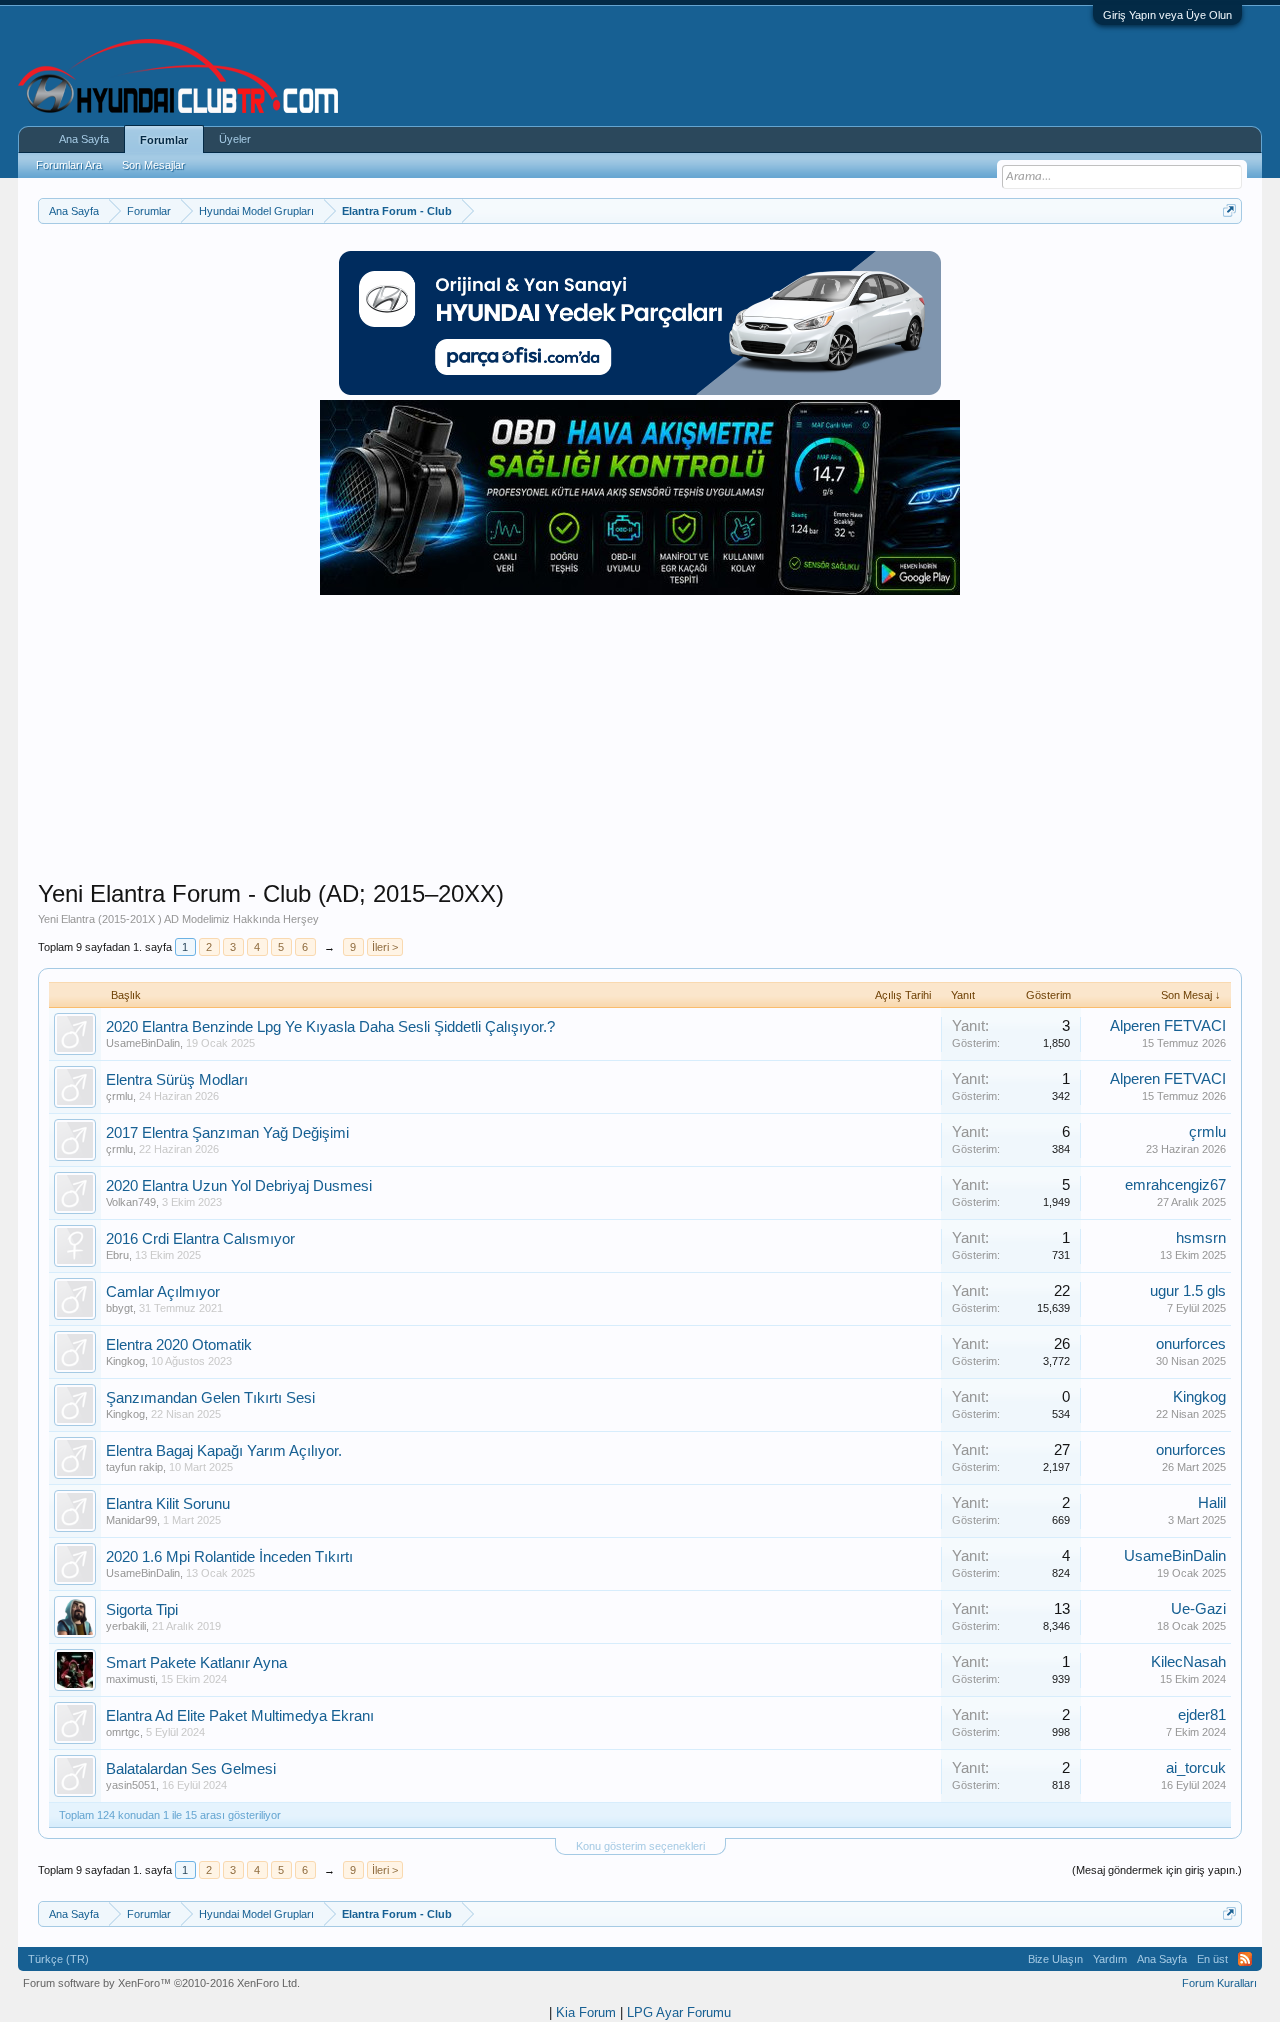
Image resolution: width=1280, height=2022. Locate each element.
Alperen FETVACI (1168, 1026)
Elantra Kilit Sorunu (168, 1504)
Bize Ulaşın (1055, 1959)
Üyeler (235, 139)
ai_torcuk (1196, 1768)
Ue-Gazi (1198, 1609)
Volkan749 (131, 1202)
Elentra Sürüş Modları (177, 1080)
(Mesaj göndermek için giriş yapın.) (1157, 1870)
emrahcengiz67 (1175, 1185)
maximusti (130, 1679)
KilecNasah (1188, 1662)
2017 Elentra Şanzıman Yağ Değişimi (227, 1133)
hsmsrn (1201, 1238)
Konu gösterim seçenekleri (640, 1846)
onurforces (1191, 1344)
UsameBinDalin (143, 1043)
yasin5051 (131, 1785)
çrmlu (119, 1096)
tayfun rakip (134, 1467)
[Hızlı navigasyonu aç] (1229, 210)
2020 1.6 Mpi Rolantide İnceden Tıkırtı (229, 1557)
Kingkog (125, 1361)
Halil (1212, 1503)
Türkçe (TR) (58, 1959)
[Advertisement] (640, 739)
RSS (1245, 1959)
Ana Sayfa (84, 139)
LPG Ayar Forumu (679, 2012)
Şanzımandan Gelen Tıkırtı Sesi (210, 1398)
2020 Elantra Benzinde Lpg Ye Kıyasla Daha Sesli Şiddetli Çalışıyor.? (330, 1027)
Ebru (117, 1255)
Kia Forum (586, 2012)
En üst (1212, 1959)
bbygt (119, 1308)
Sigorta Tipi (142, 1610)
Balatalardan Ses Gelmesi (191, 1769)
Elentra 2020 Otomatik (179, 1345)
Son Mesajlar (153, 165)
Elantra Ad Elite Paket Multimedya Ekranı (240, 1716)
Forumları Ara (69, 165)
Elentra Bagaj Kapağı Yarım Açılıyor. (224, 1451)
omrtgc (123, 1732)
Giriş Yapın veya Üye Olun (1167, 15)
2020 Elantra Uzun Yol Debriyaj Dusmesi (239, 1186)
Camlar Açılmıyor (163, 1292)
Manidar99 (131, 1520)
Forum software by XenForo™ (161, 1983)
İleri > (385, 947)
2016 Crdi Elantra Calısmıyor (200, 1239)
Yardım (1110, 1959)
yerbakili (126, 1626)
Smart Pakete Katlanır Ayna (196, 1663)
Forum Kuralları (1219, 1983)
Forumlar (164, 140)
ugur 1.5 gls (1188, 1291)
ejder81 (1202, 1715)
